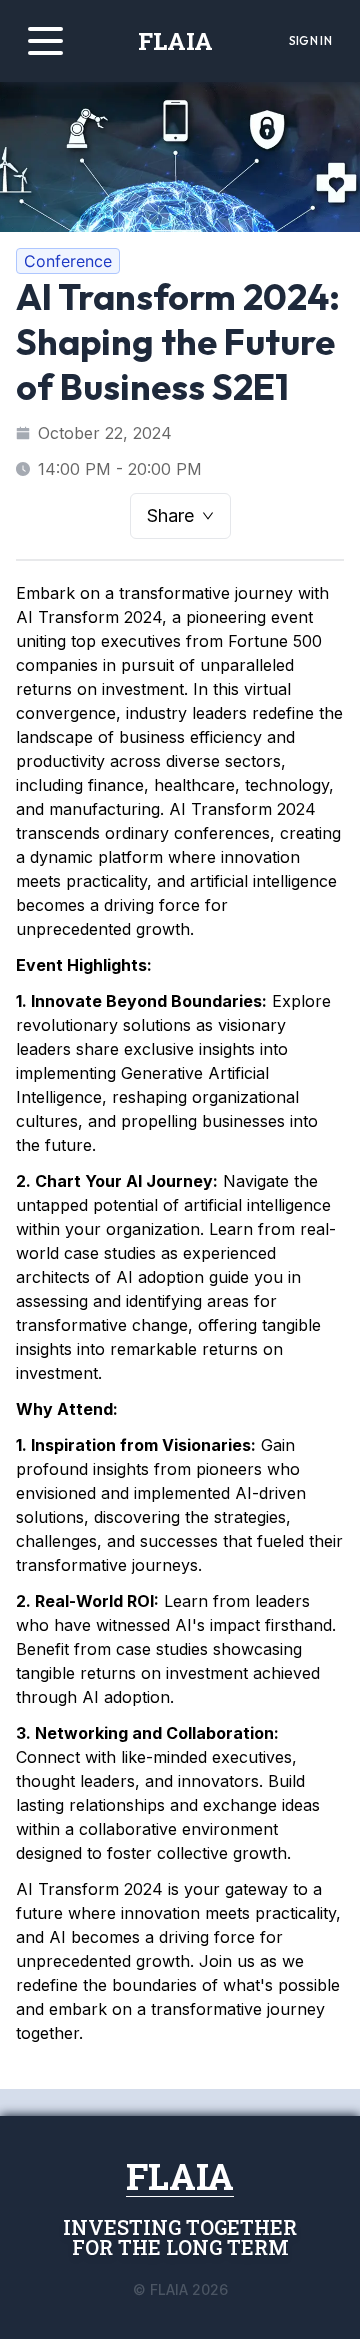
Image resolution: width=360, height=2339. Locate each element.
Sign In (310, 40)
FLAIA (175, 41)
